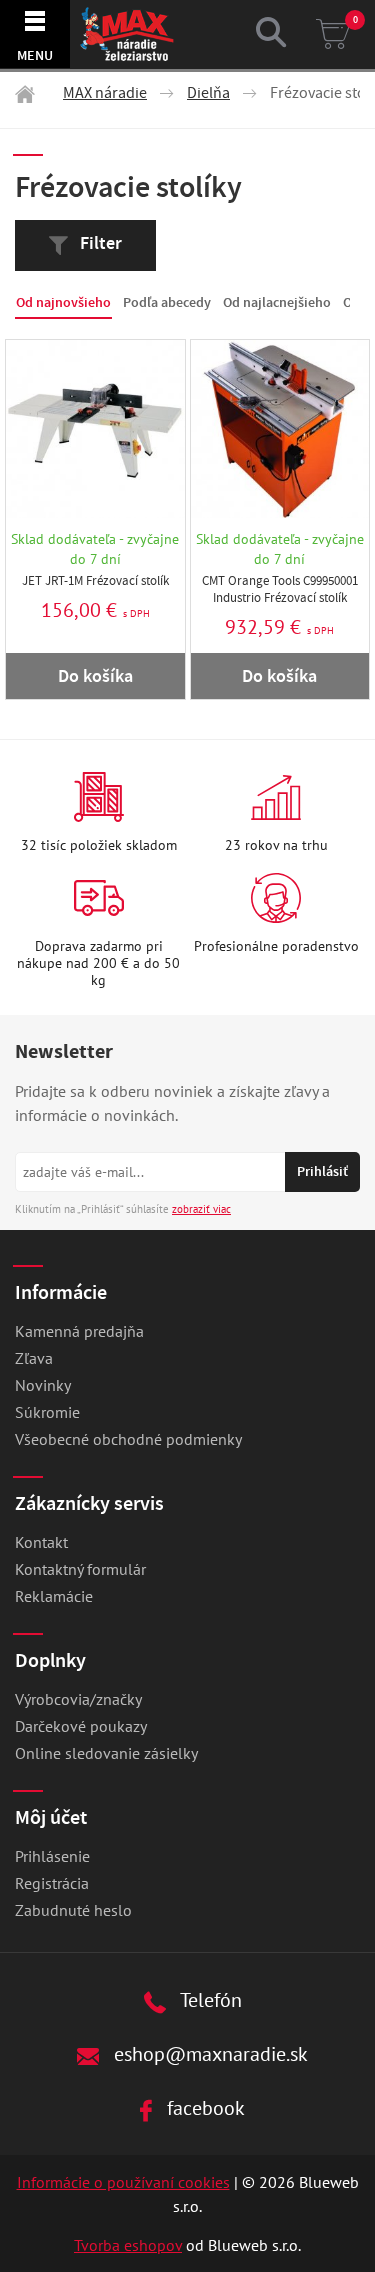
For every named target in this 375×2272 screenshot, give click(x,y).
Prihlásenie (52, 1856)
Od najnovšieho (63, 302)
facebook (203, 2107)
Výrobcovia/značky (78, 1699)
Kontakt (41, 1542)
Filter (99, 243)
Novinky (43, 1385)
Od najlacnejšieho (277, 302)
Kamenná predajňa (79, 1331)
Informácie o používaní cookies (123, 2182)
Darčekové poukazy (81, 1726)
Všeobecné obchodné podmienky (128, 1439)
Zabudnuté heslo (73, 1910)
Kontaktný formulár (80, 1569)
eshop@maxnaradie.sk (208, 2053)
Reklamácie (54, 1596)
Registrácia (52, 1883)
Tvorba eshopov (128, 2245)
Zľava (34, 1358)
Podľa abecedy (167, 302)
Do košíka (95, 676)
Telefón (209, 1999)
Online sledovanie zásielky (106, 1753)
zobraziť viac (201, 1209)
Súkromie (47, 1412)
